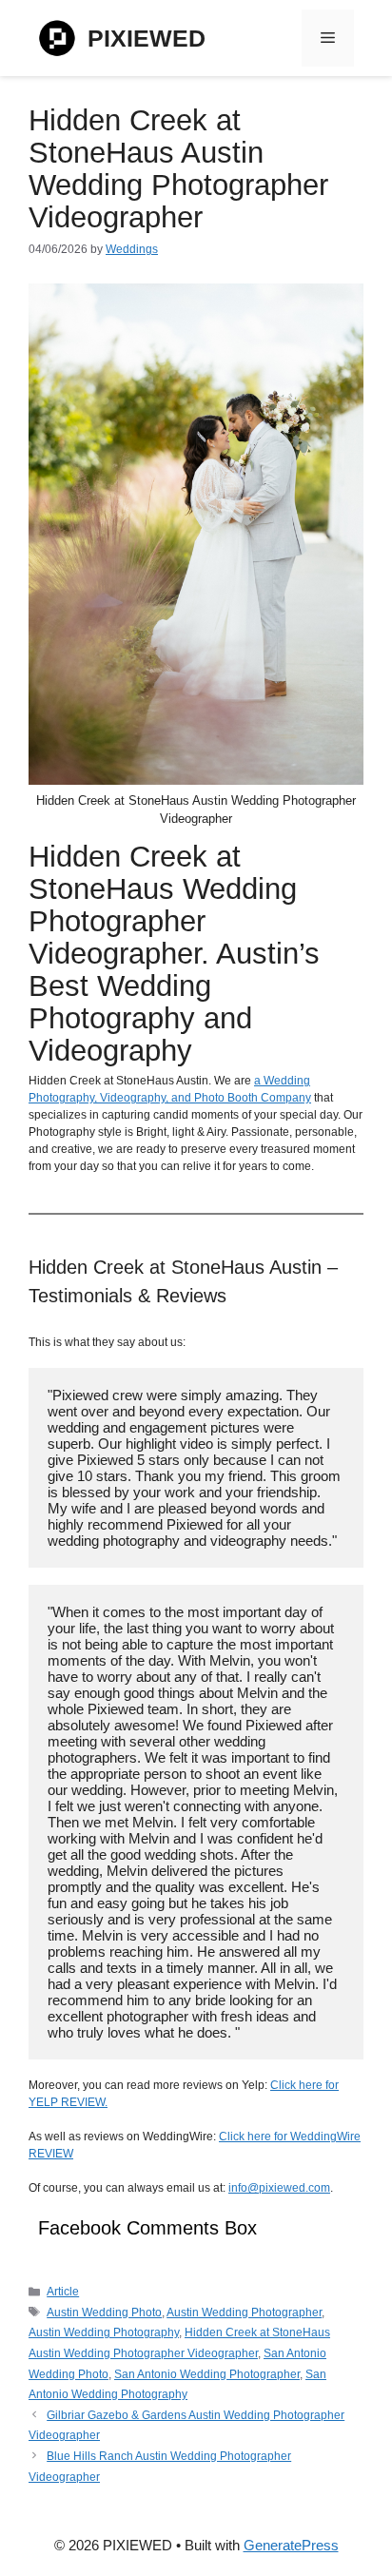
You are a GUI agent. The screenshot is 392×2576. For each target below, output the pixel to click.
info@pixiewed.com (279, 2188)
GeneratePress (291, 2545)
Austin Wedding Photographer (244, 2313)
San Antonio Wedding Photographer (207, 2374)
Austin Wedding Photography (104, 2332)
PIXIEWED (147, 38)
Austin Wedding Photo (104, 2313)
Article (63, 2292)
